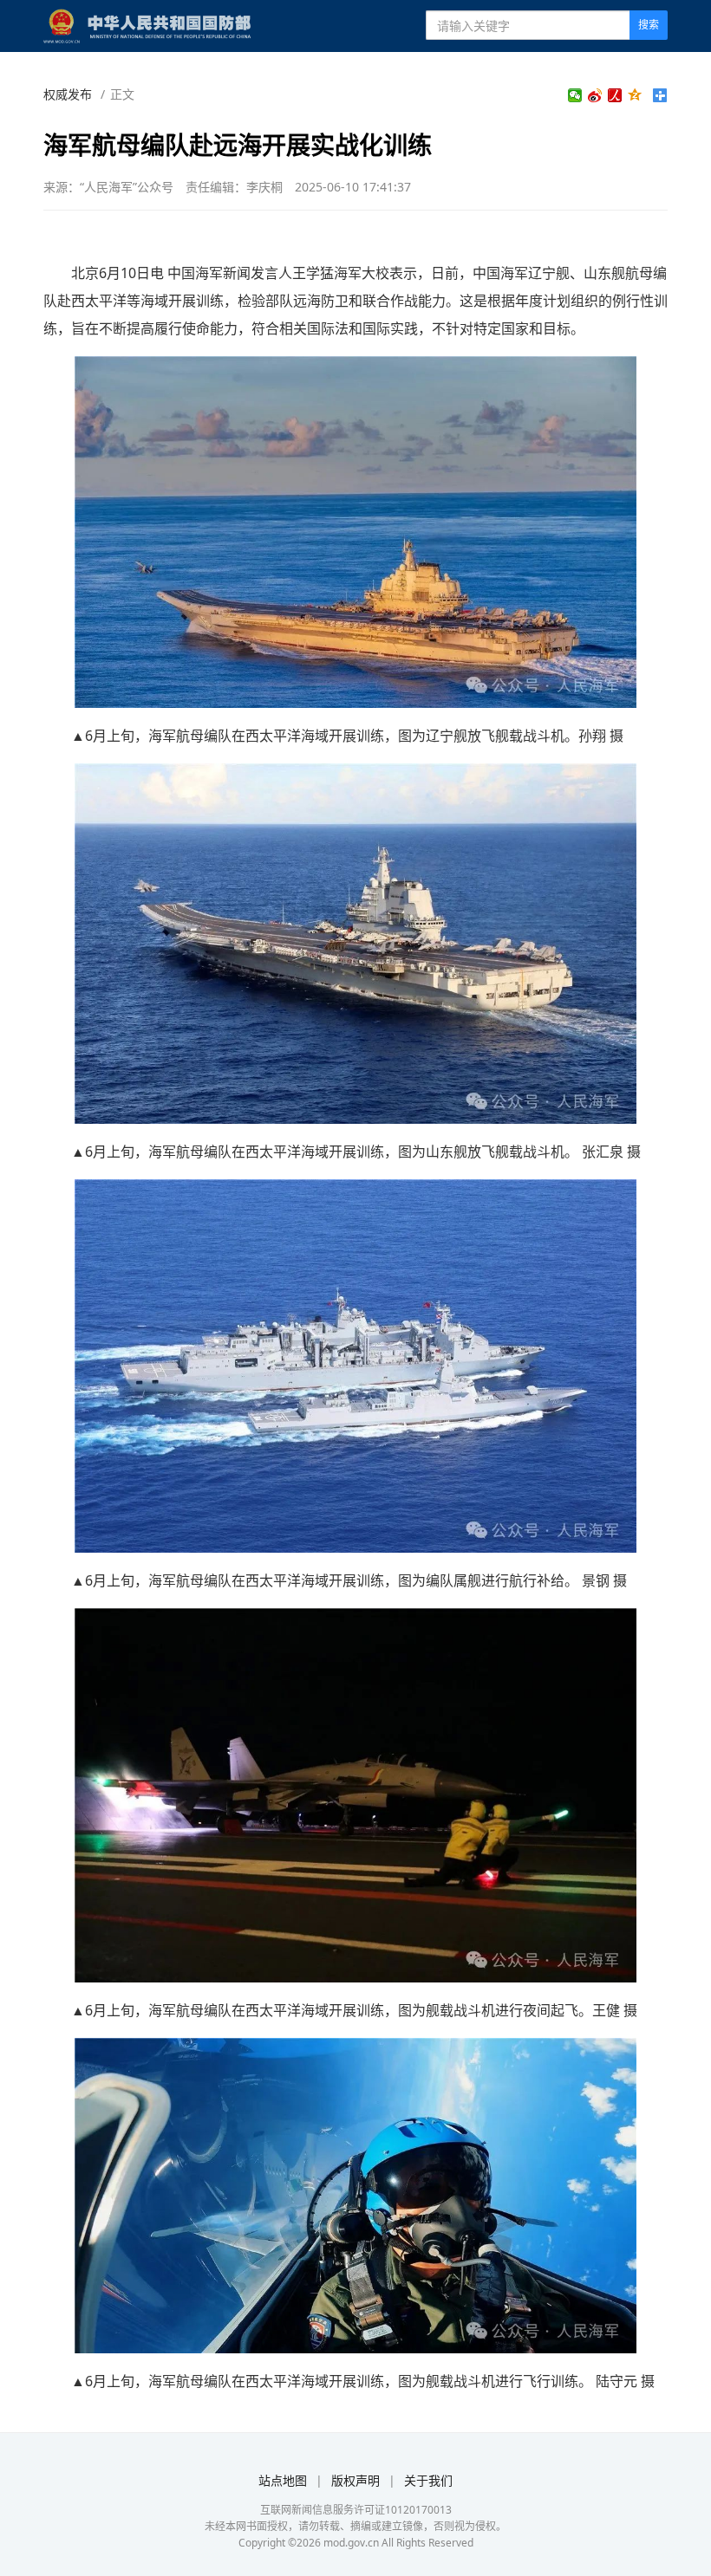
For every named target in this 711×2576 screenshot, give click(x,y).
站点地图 (283, 2480)
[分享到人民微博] (615, 95)
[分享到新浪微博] (595, 95)
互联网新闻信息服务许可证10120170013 (356, 2510)
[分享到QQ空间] (635, 95)
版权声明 (355, 2480)
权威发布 (68, 94)
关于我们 (428, 2480)
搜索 (649, 25)
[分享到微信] (575, 95)
